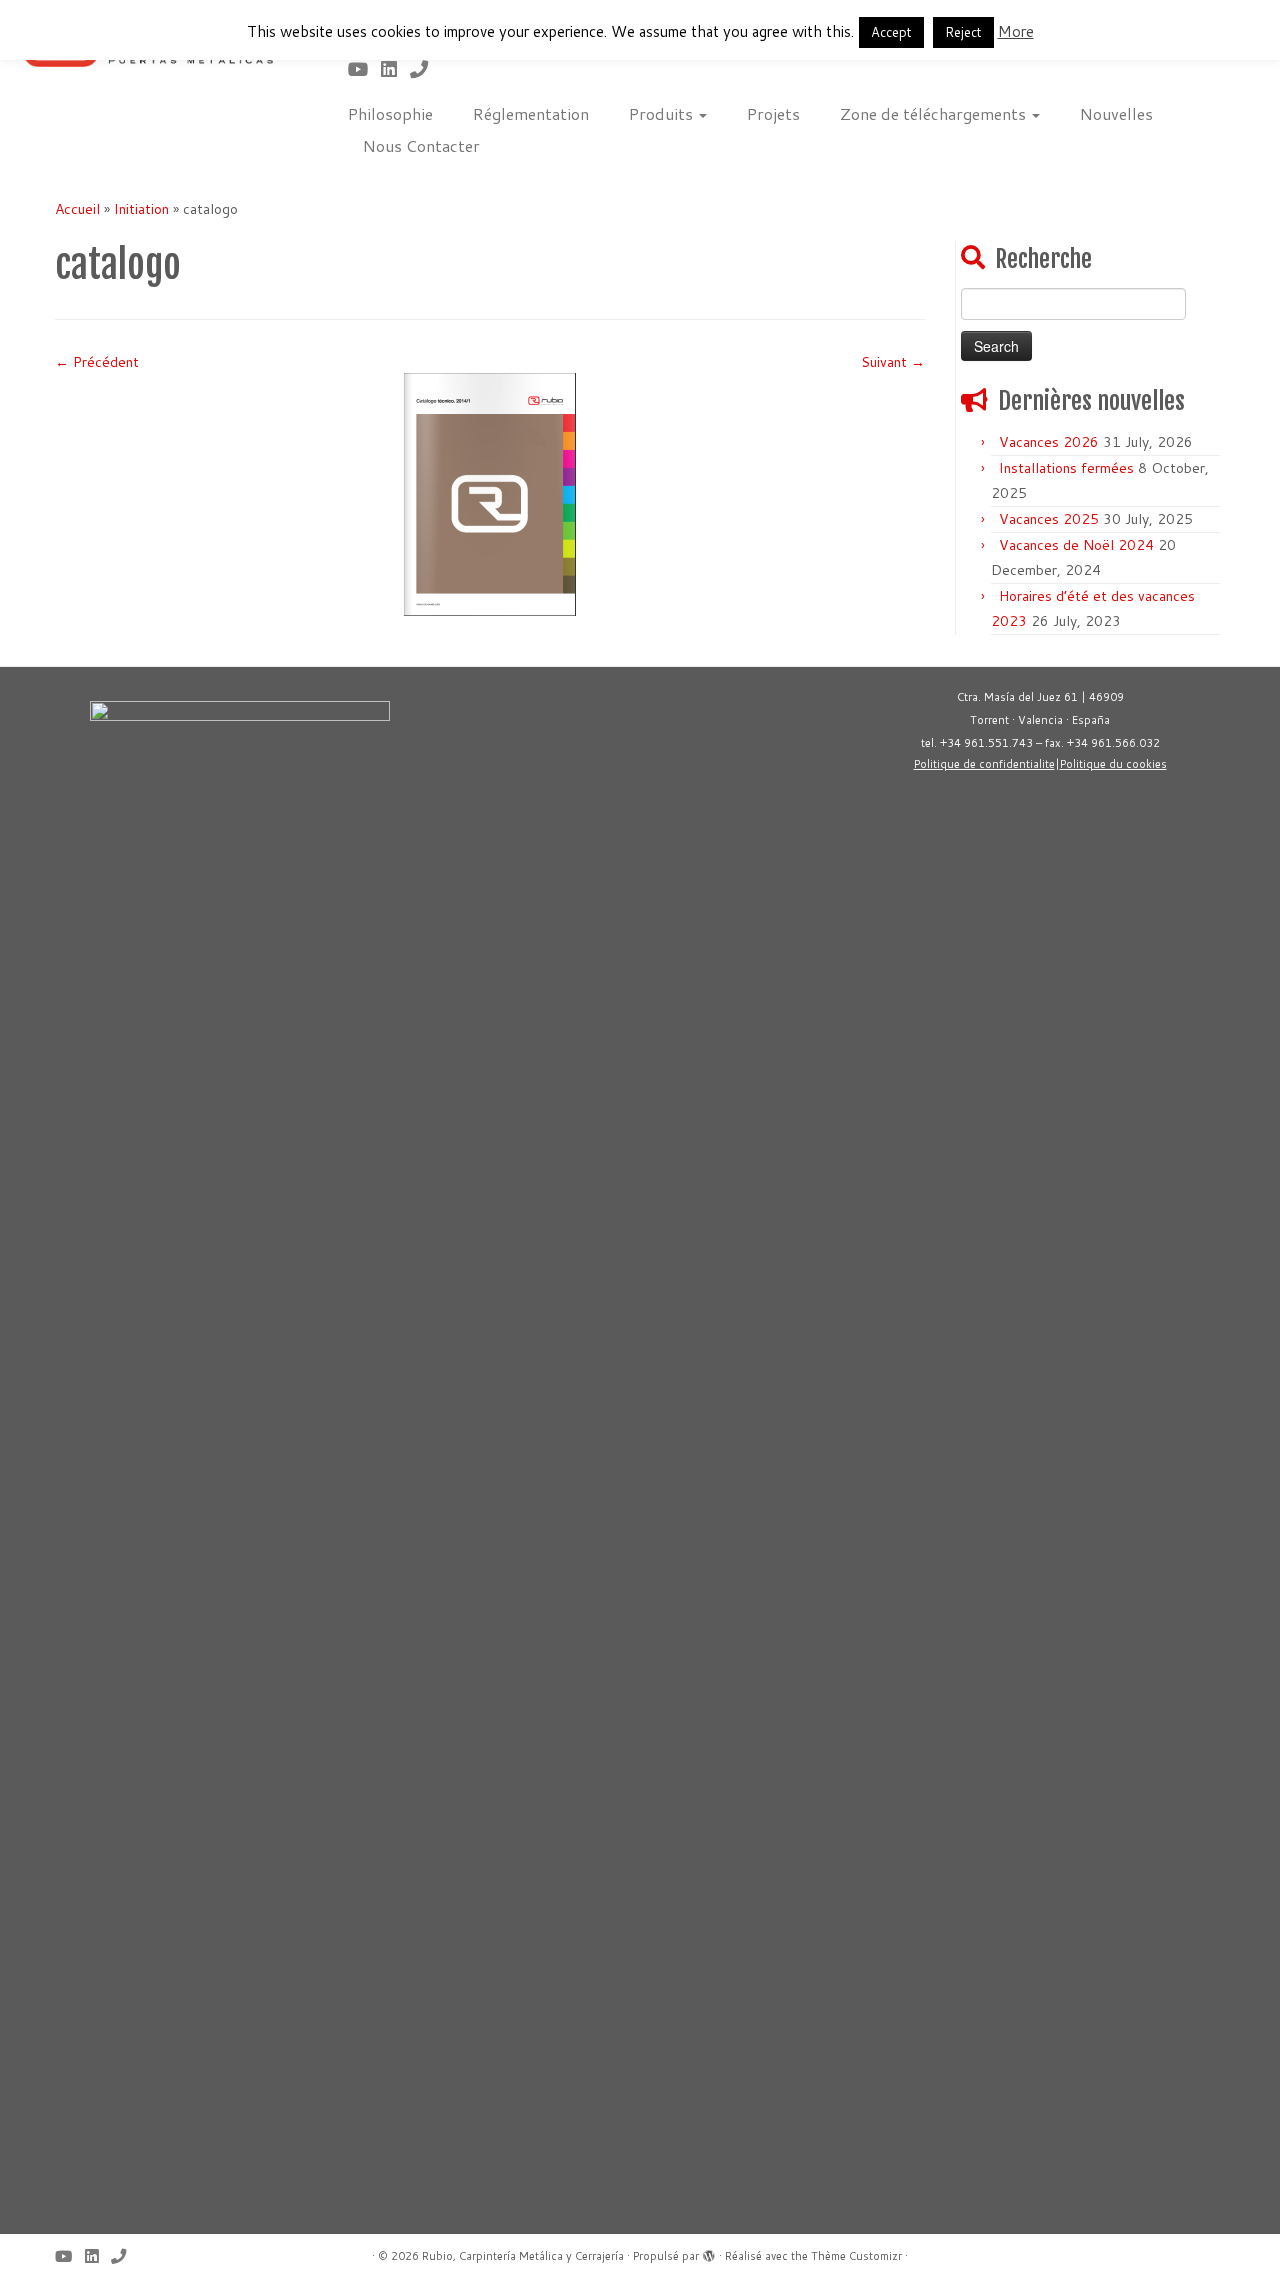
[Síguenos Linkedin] (395, 69)
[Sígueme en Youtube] (364, 69)
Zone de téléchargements (935, 113)
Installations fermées (1066, 468)
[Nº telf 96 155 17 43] (425, 69)
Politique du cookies (1113, 764)
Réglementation (531, 113)
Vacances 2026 (1049, 442)
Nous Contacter (421, 145)
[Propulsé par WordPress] (709, 2252)
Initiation (141, 209)
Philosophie (390, 113)
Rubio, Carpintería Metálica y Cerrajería (523, 2256)
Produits (663, 113)
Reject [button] (963, 32)
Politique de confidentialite (984, 764)
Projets (773, 113)
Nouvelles (1116, 113)
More (1016, 31)
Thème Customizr (856, 2256)
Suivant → (893, 362)
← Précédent (97, 362)
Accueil (77, 209)
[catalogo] (490, 493)
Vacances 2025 (1049, 519)
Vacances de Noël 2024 (1076, 545)
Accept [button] (891, 32)
